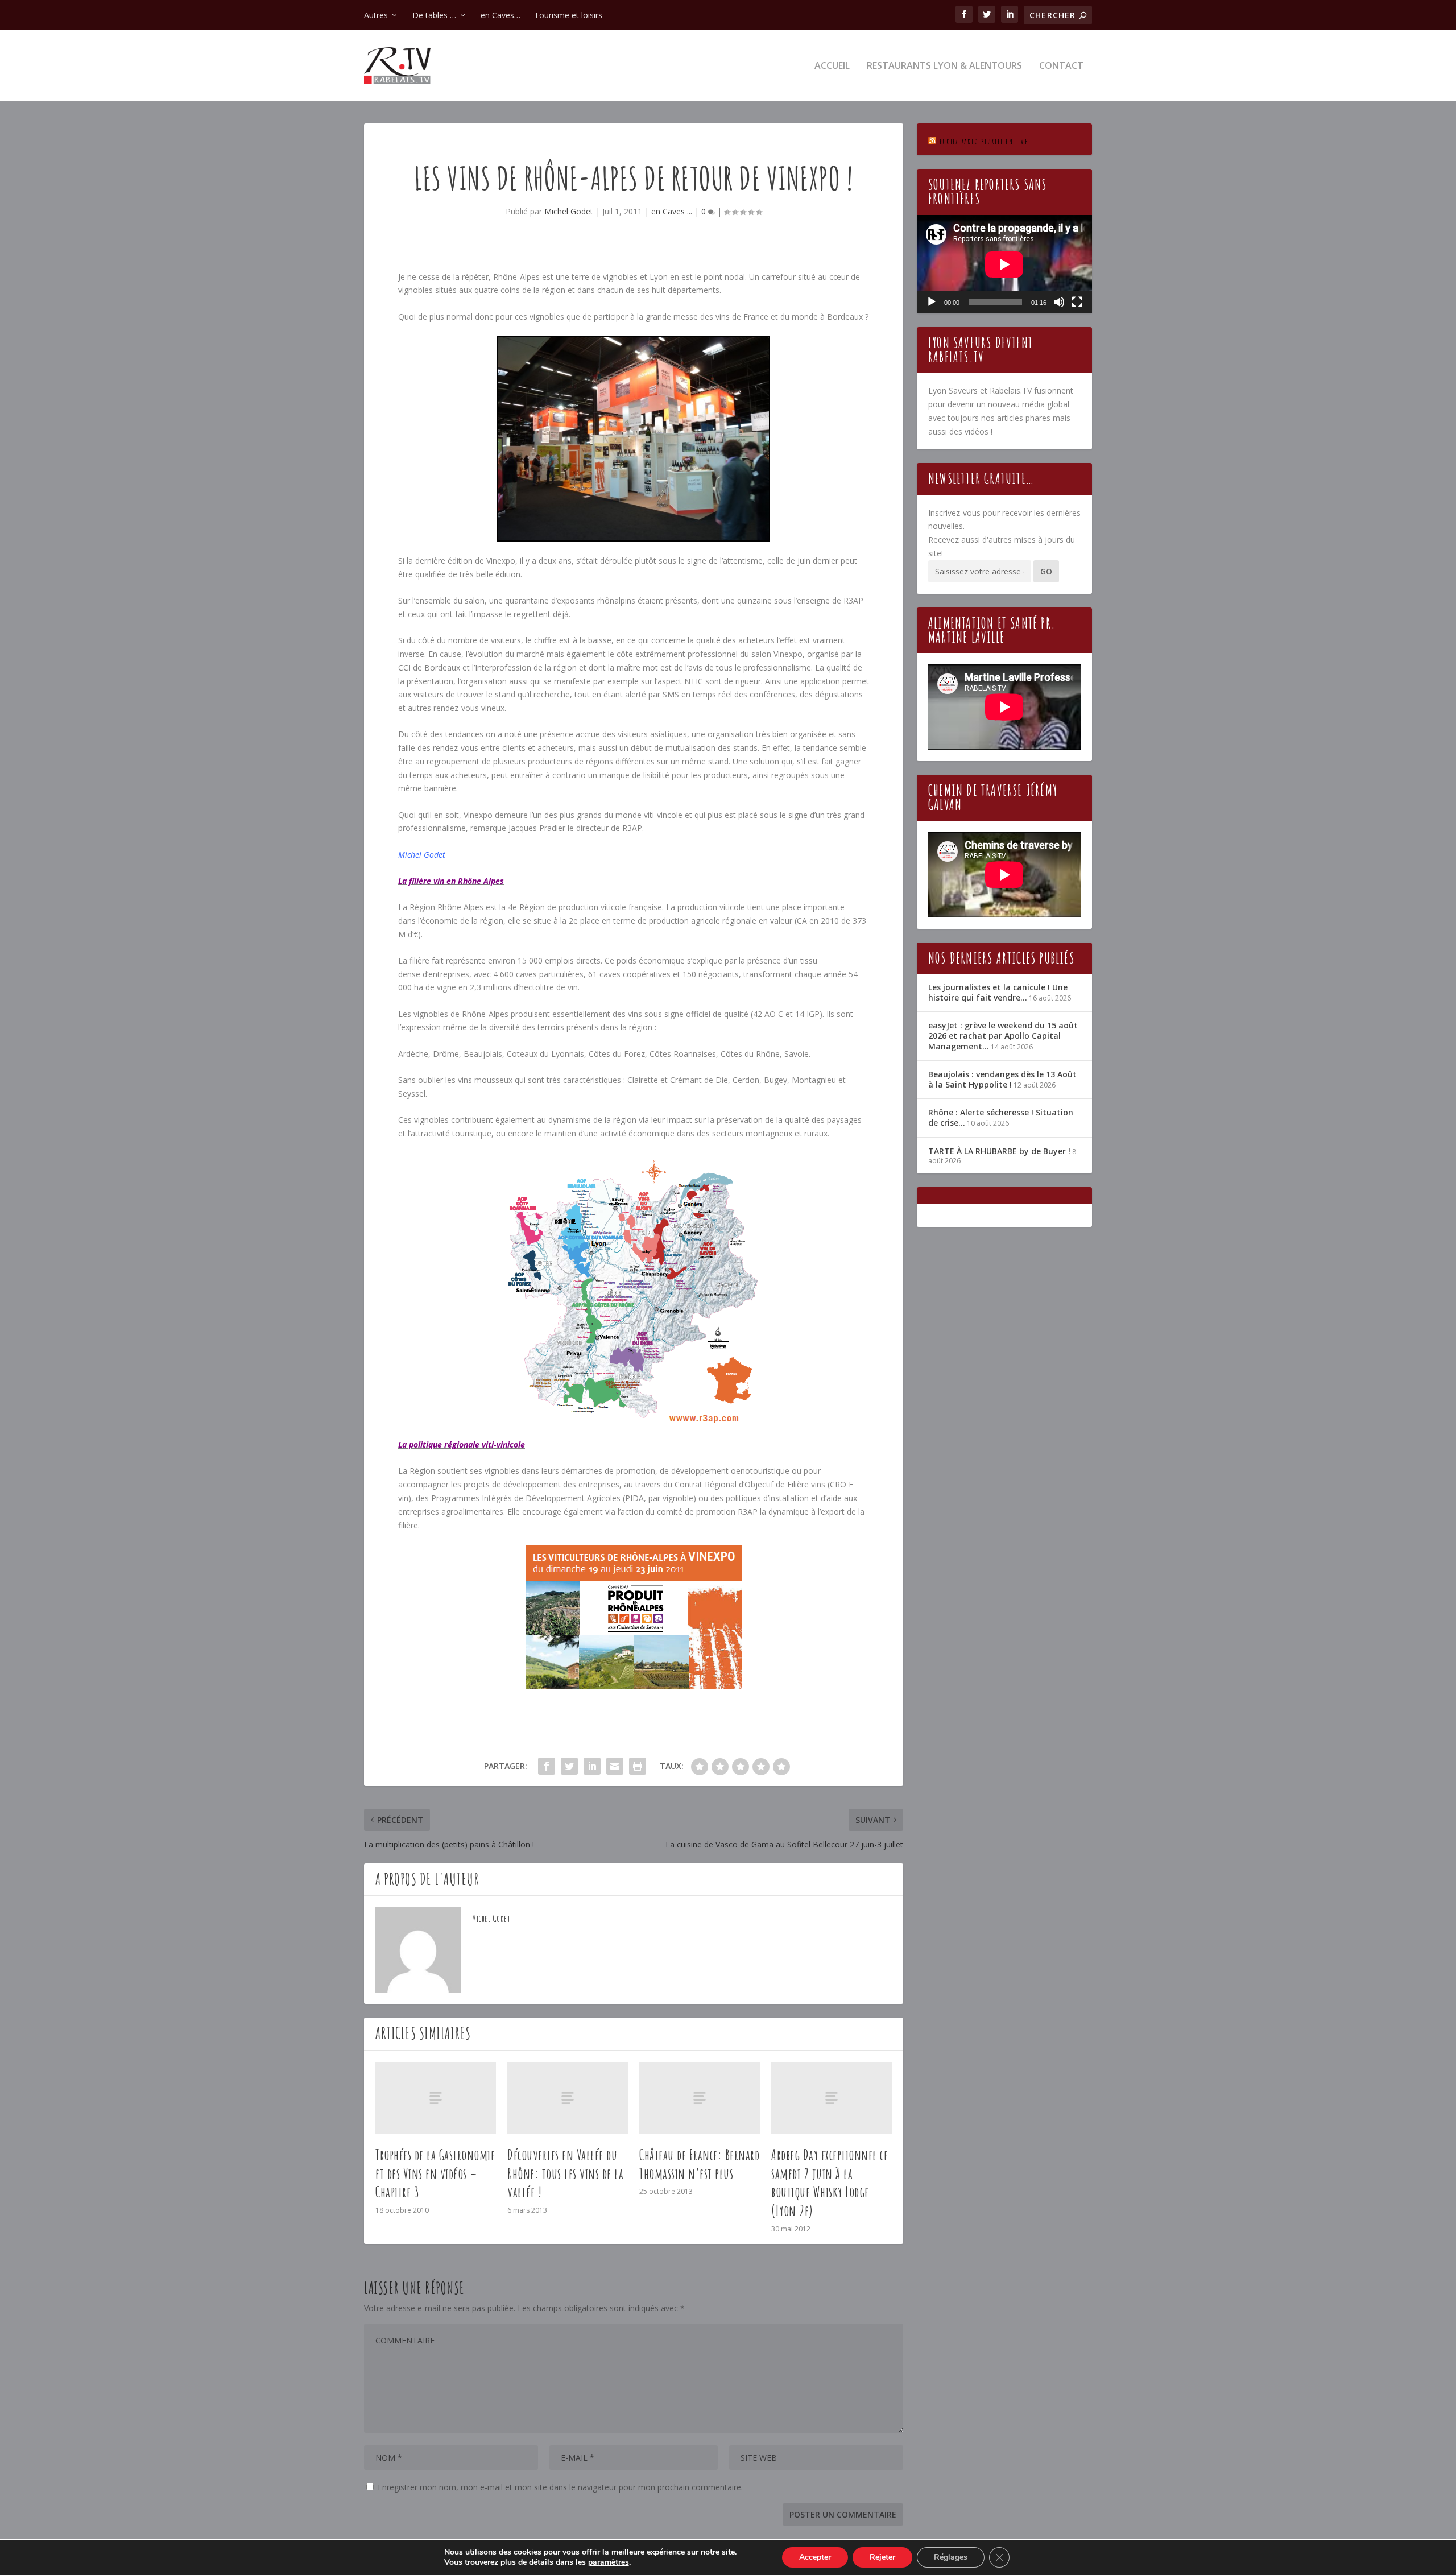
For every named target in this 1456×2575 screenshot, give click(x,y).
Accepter (815, 2557)
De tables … (434, 15)
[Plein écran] (1077, 302)
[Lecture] (932, 302)
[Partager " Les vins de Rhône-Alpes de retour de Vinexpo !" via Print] (638, 1766)
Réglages (951, 2557)
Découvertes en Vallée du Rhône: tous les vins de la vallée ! (565, 2173)
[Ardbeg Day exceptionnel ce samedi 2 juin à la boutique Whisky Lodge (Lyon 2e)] (832, 2098)
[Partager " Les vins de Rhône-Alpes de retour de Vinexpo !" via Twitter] (569, 1766)
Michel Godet (569, 211)
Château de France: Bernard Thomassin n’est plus (699, 2164)
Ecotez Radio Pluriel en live (984, 141)
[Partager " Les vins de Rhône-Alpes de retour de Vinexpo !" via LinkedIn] (592, 1766)
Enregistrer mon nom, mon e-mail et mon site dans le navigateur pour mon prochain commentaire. (560, 2487)
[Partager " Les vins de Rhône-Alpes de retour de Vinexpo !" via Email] (615, 1766)
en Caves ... (672, 211)
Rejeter (882, 2557)
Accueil (832, 66)
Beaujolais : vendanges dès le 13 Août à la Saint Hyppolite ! (1002, 1079)
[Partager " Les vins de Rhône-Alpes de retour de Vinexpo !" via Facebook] (547, 1766)
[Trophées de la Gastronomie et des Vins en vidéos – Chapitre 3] (436, 2098)
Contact (1061, 66)
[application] (1004, 264)
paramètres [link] (609, 2562)
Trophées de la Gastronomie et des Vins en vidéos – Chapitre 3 (435, 2173)
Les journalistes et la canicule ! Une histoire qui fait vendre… (998, 992)
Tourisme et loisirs (568, 15)
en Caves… (500, 15)
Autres (376, 15)
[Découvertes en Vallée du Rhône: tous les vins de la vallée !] (568, 2098)
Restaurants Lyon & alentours (944, 66)
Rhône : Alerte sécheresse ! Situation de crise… (1001, 1117)
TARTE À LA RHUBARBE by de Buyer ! (999, 1151)
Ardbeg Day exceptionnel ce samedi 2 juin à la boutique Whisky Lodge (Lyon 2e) (830, 2183)
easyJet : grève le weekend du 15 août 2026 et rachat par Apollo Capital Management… (1003, 1036)
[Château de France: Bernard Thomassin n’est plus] (700, 2098)
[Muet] (1059, 302)
